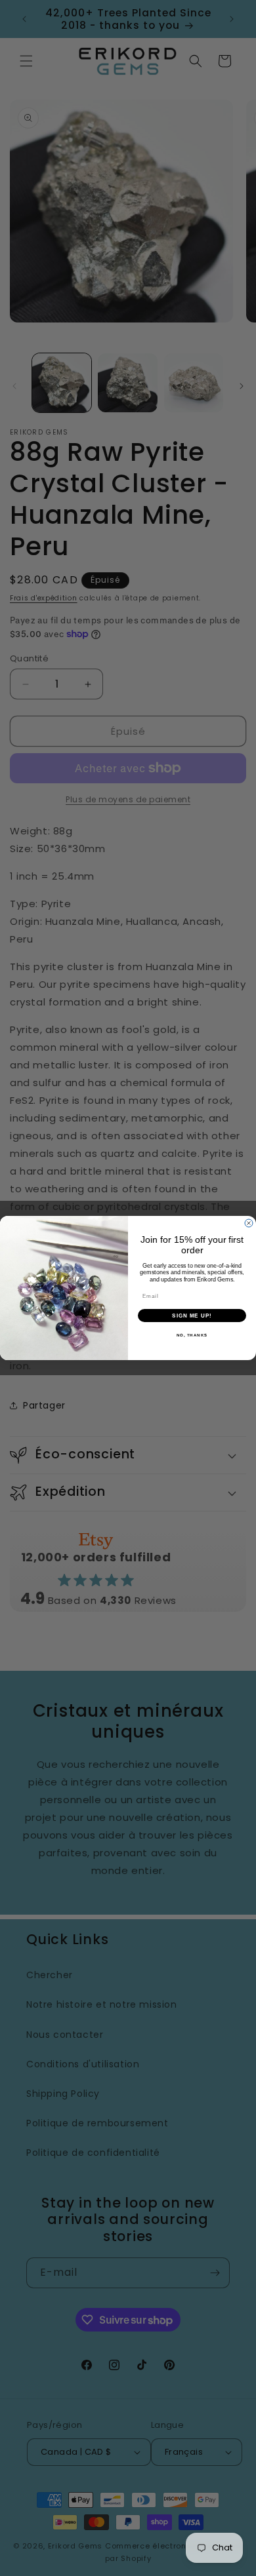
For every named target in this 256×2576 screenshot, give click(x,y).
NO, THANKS (192, 1335)
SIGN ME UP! (192, 1315)
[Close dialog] (249, 1223)
